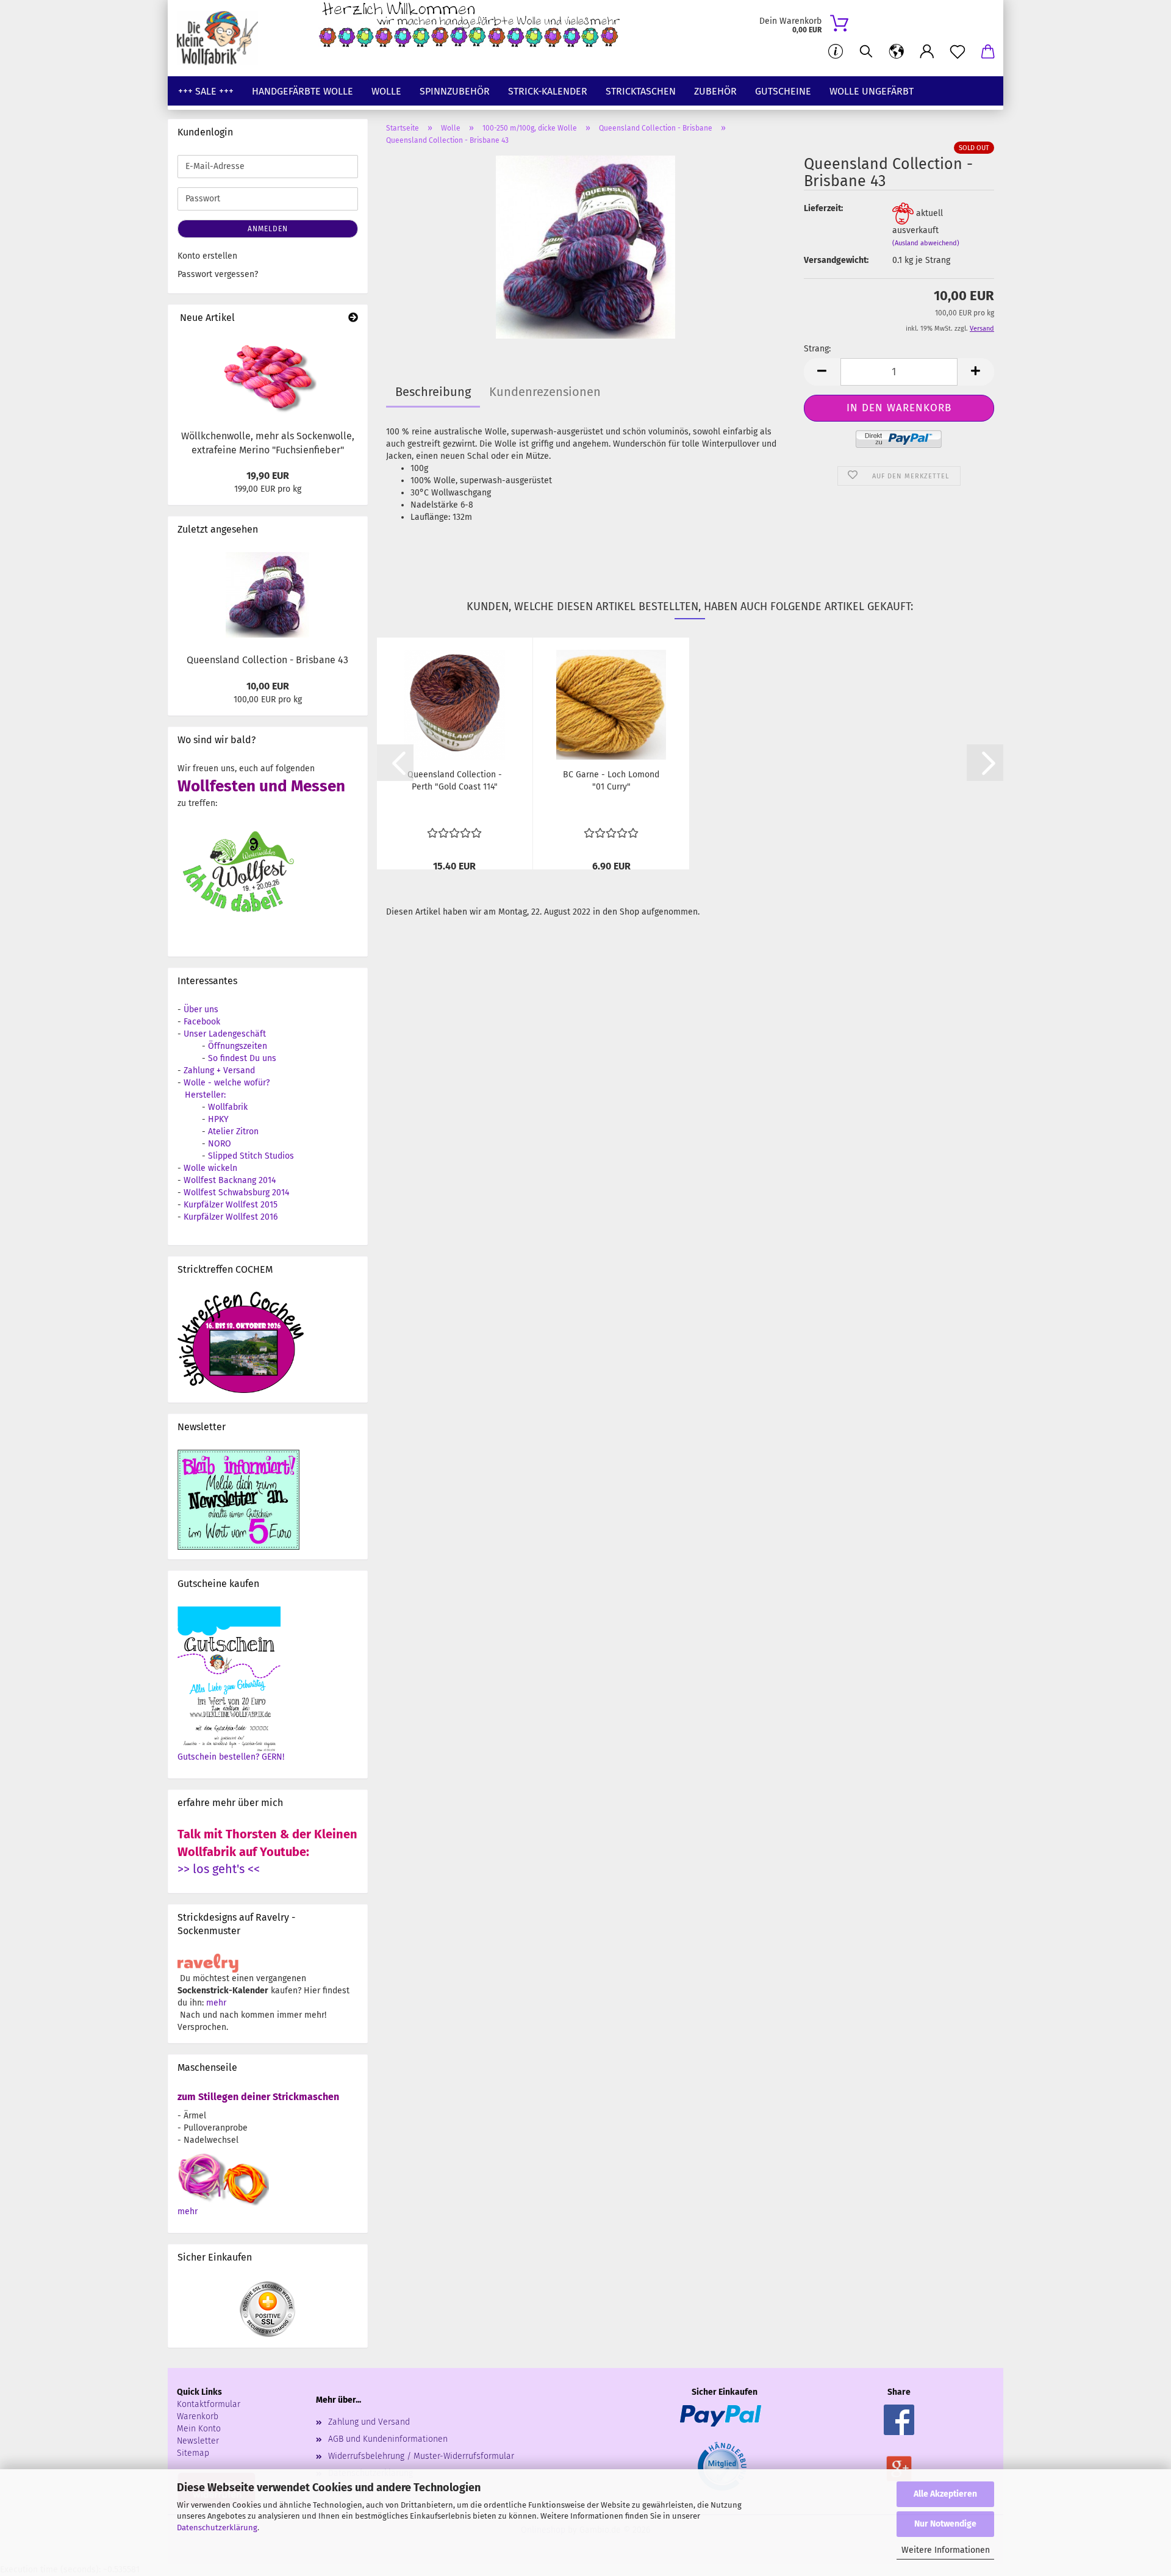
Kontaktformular (209, 2404)
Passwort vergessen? (218, 274)
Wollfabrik (228, 1107)
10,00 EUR (268, 686)
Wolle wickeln (210, 1168)
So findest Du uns (242, 1058)
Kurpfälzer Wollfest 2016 (231, 1217)
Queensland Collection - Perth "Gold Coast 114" (455, 781)
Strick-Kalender (548, 91)
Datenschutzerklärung (217, 2527)
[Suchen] (866, 52)
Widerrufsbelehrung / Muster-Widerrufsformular (421, 2456)
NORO (220, 1144)
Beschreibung (433, 392)
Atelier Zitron (233, 1131)
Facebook (202, 1022)
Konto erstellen (207, 256)
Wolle (386, 91)
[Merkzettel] (958, 52)
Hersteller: (205, 1095)
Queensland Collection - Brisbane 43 (267, 660)
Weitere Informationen (946, 2550)
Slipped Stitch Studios (251, 1156)
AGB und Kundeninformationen (388, 2439)
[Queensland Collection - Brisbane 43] (585, 247)
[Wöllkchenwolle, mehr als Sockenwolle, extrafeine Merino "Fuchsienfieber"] (268, 377)
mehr (216, 2003)
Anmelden (268, 229)
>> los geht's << (219, 1869)
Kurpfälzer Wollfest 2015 (231, 1205)
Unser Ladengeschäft (225, 1034)
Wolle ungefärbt (872, 91)
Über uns (201, 1009)
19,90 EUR (268, 476)
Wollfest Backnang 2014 (230, 1180)
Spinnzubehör (455, 91)
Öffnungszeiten (238, 1046)
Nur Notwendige (945, 2524)
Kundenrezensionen (545, 392)
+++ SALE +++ (206, 91)
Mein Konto (199, 2429)
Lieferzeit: (823, 208)
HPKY (218, 1119)
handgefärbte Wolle (303, 91)
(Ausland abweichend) (926, 243)
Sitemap (193, 2453)
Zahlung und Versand (369, 2422)
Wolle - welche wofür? (227, 1083)
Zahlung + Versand (219, 1070)
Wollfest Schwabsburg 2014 (236, 1193)
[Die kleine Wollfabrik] (222, 38)
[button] (897, 52)
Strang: (817, 349)
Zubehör (715, 91)
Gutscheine (783, 91)
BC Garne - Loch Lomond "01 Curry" (611, 781)
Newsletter (198, 2441)
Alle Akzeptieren (945, 2494)
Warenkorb (198, 2416)
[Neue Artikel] (353, 318)
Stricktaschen (641, 91)
